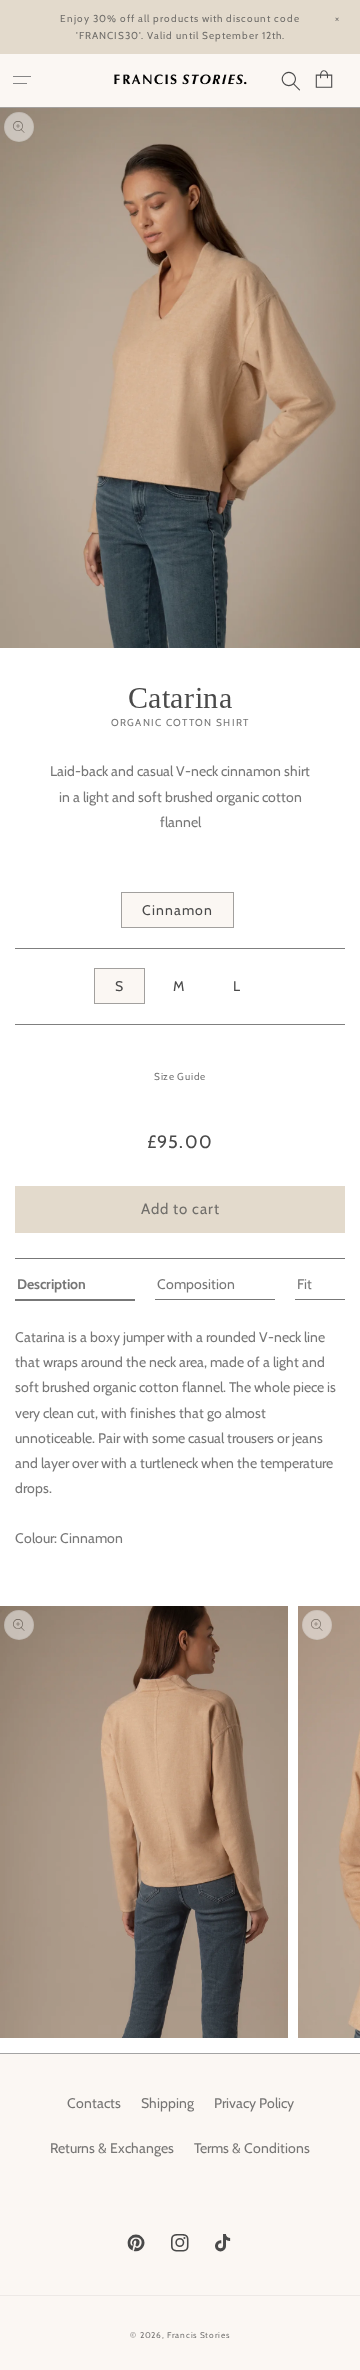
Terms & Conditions (252, 2148)
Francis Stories (198, 2335)
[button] (25, 81)
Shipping (167, 2103)
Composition (196, 1284)
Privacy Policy (254, 2103)
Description (51, 1284)
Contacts (94, 2103)
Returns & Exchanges (112, 2148)
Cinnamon (177, 910)
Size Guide (180, 1076)
